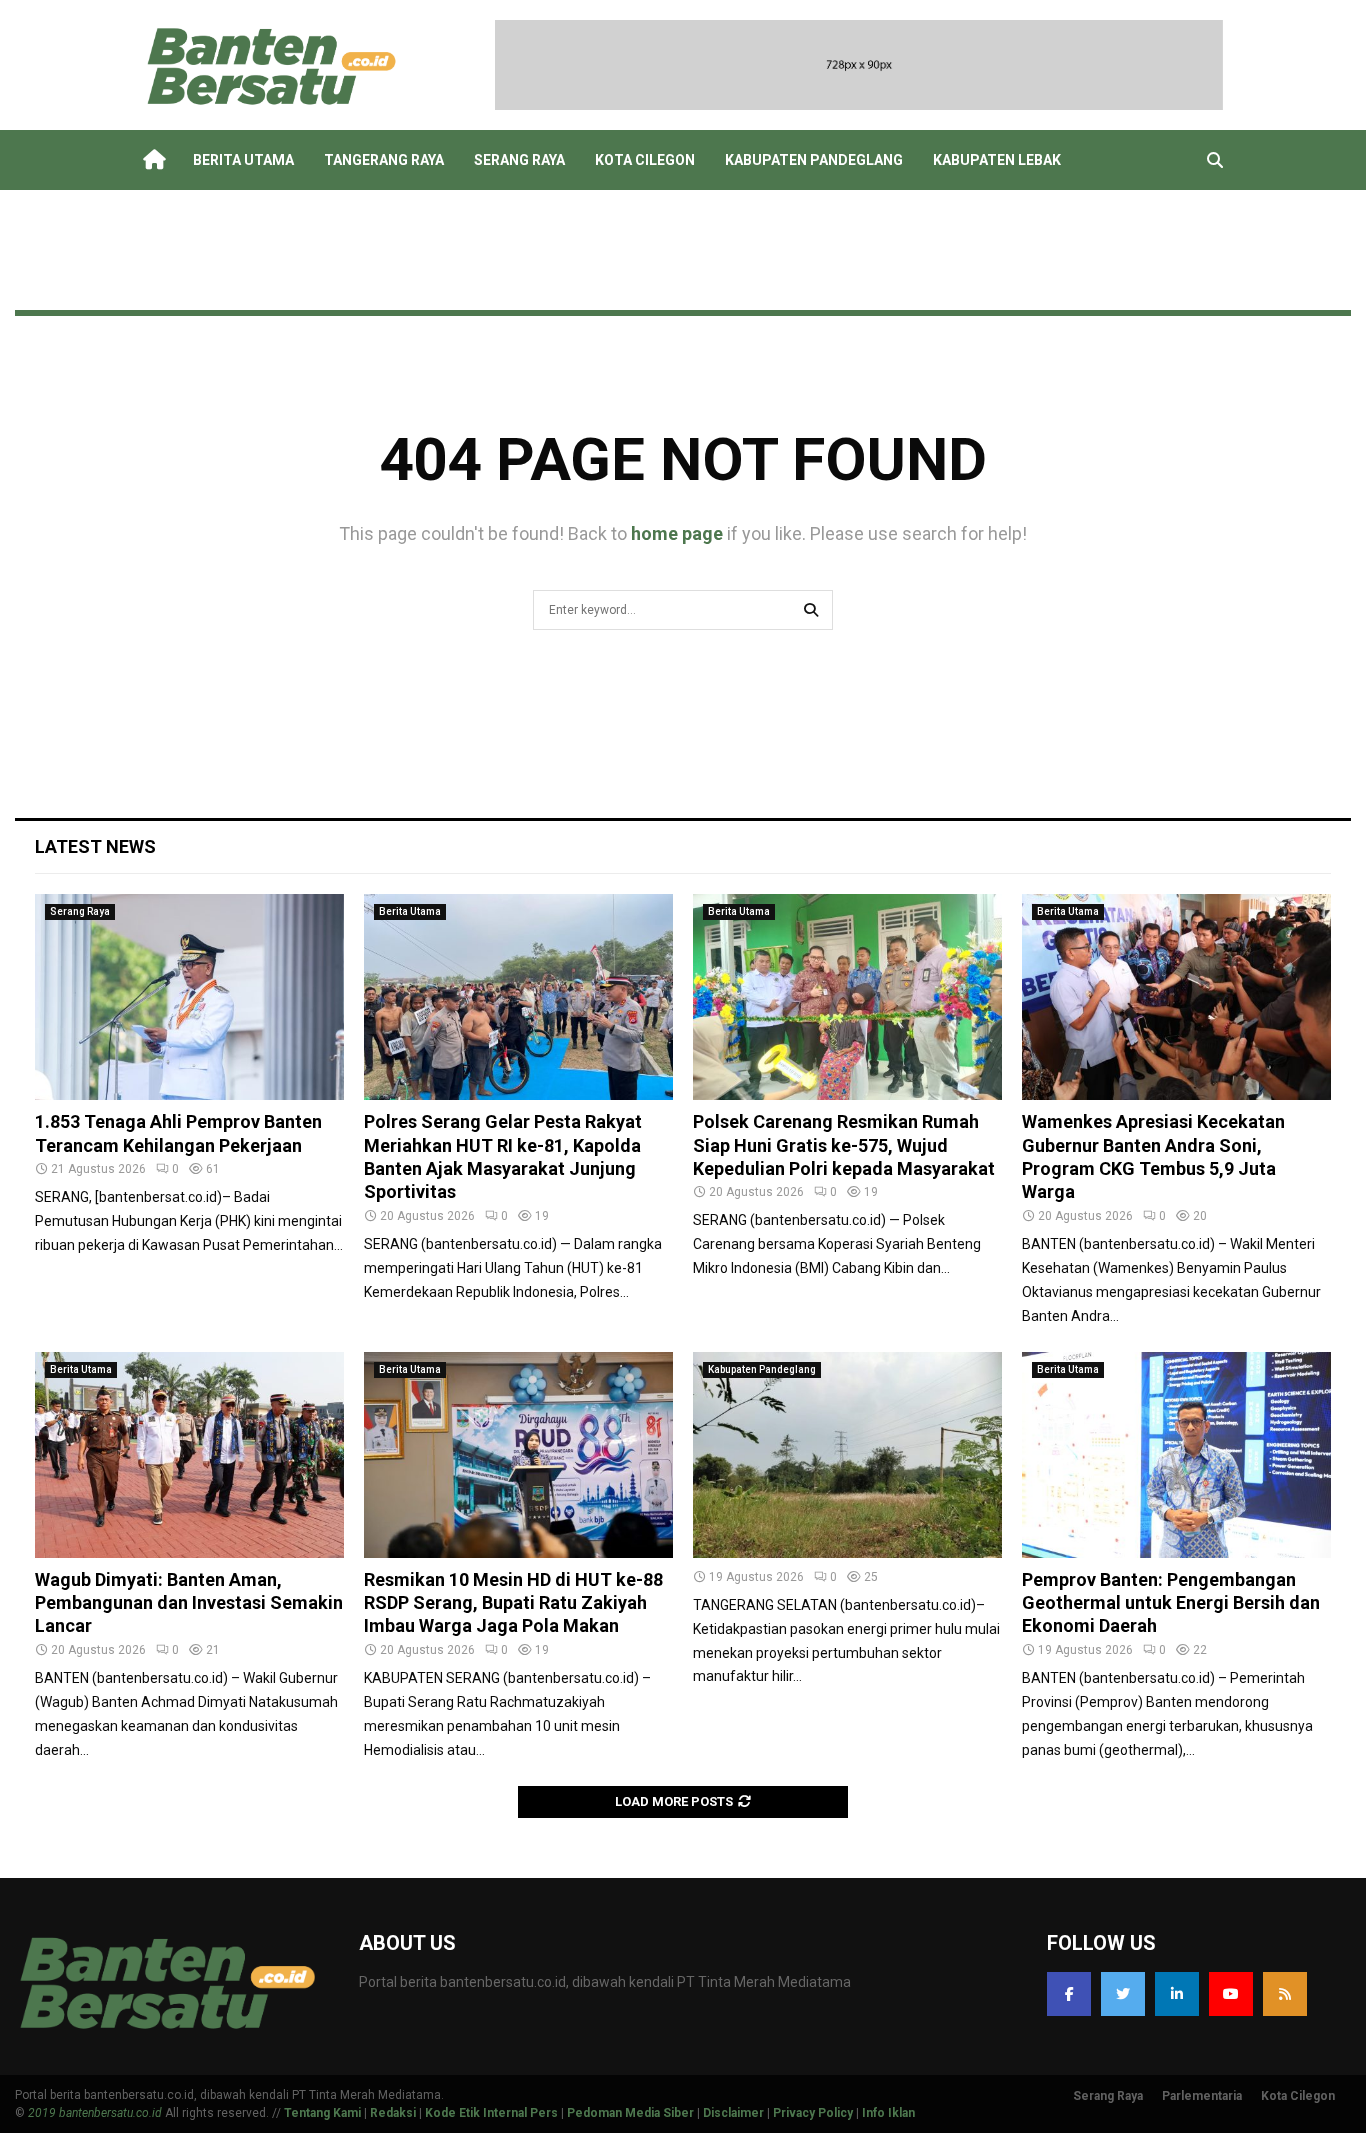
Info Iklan (888, 2113)
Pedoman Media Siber (630, 2113)
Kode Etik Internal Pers (491, 2113)
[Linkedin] (1177, 1994)
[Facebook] (1069, 1994)
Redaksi (393, 2113)
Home (153, 160)
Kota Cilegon (645, 160)
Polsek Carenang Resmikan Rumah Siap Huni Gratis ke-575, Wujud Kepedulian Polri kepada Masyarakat (844, 1145)
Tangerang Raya (384, 160)
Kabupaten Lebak (997, 160)
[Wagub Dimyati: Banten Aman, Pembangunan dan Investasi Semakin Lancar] (189, 1455)
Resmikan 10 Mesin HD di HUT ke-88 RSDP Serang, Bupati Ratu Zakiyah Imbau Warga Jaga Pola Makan (513, 1603)
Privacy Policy (813, 2113)
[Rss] (1285, 1994)
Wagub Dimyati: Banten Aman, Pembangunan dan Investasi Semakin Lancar (189, 1603)
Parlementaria (1202, 2096)
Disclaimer (733, 2113)
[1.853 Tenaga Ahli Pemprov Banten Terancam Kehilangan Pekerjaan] (189, 997)
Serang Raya (519, 160)
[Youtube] (1231, 1994)
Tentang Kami (322, 2113)
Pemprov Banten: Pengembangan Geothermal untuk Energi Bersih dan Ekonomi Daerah (1171, 1603)
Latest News (95, 846)
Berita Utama (243, 160)
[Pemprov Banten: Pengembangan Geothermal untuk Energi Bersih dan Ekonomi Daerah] (1176, 1455)
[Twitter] (1123, 1994)
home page (677, 533)
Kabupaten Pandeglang (814, 160)
